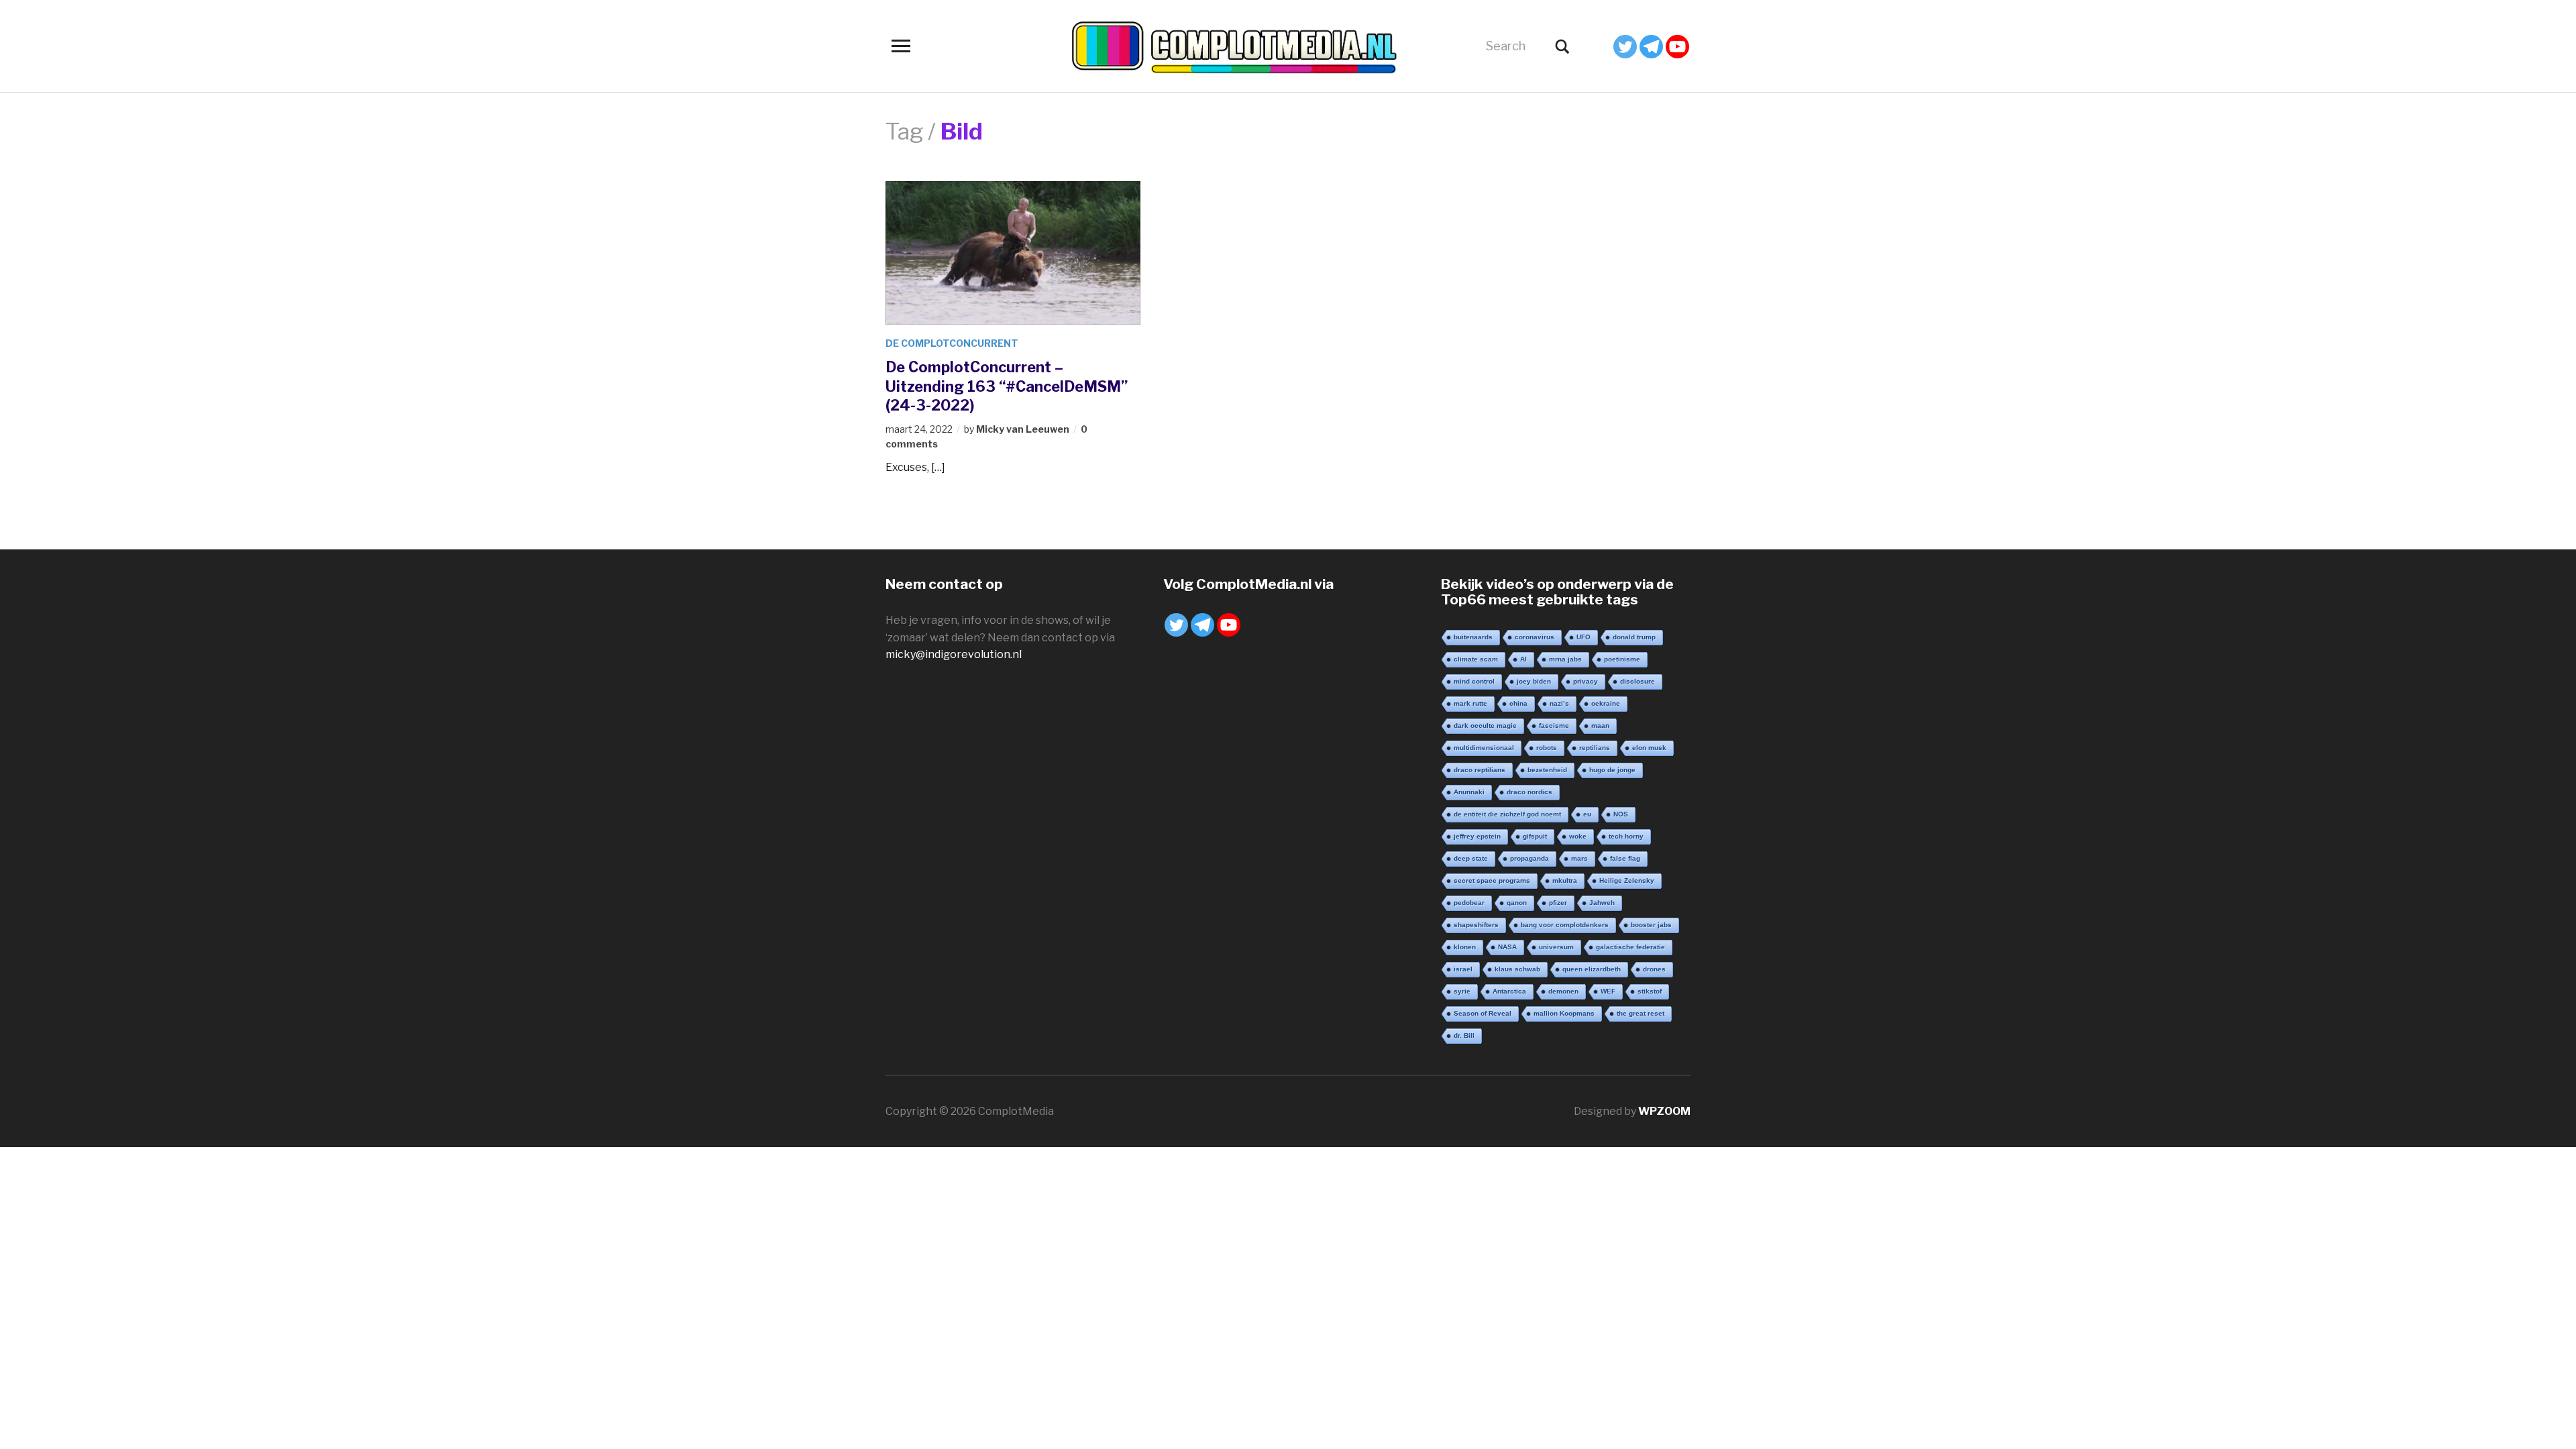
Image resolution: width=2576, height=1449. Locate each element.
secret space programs (1492, 880)
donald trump (1634, 637)
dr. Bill (1464, 1035)
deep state (1471, 858)
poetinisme (1622, 659)
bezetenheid (1547, 770)
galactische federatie (1630, 947)
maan (1600, 726)
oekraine (1606, 703)
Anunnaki (1469, 792)
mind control (1474, 681)
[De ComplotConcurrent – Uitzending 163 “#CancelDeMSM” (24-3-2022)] (1013, 252)
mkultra (1565, 880)
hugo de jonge (1612, 770)
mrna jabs (1565, 659)
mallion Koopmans (1564, 1013)
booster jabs (1651, 925)
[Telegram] (1651, 47)
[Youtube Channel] (1677, 47)
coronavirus (1535, 637)
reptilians (1595, 748)
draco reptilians (1480, 770)
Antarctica (1509, 991)
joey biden (1534, 681)
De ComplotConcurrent (952, 343)
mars (1579, 858)
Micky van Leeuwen (1023, 429)
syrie (1462, 991)
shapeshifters (1476, 925)
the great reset (1641, 1013)
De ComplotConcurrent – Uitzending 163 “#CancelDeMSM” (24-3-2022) (1007, 386)
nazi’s (1559, 703)
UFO (1584, 637)
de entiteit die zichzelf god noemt (1507, 814)
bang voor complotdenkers (1565, 925)
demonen (1563, 991)
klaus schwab (1517, 969)
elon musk (1649, 748)
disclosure (1638, 681)
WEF (1608, 991)
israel (1463, 969)
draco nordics (1529, 792)
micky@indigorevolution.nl (954, 654)
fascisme (1554, 726)
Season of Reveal (1483, 1013)
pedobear (1469, 903)
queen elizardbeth (1592, 969)
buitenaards (1473, 637)
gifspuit (1535, 836)
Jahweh (1602, 903)
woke (1578, 836)
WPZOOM (1664, 1111)
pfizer (1558, 903)
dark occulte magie (1485, 726)
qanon (1517, 903)
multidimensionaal (1484, 748)
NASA (1507, 947)
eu (1587, 814)
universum (1556, 947)
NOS (1621, 814)
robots (1547, 748)
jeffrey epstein (1477, 836)
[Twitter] (1625, 47)
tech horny (1626, 836)
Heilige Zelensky (1627, 880)
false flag (1625, 858)
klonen (1465, 947)
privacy (1586, 681)
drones (1654, 969)
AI (1523, 659)
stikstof (1650, 991)
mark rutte (1470, 703)
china (1518, 703)
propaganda (1529, 858)
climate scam (1476, 659)
